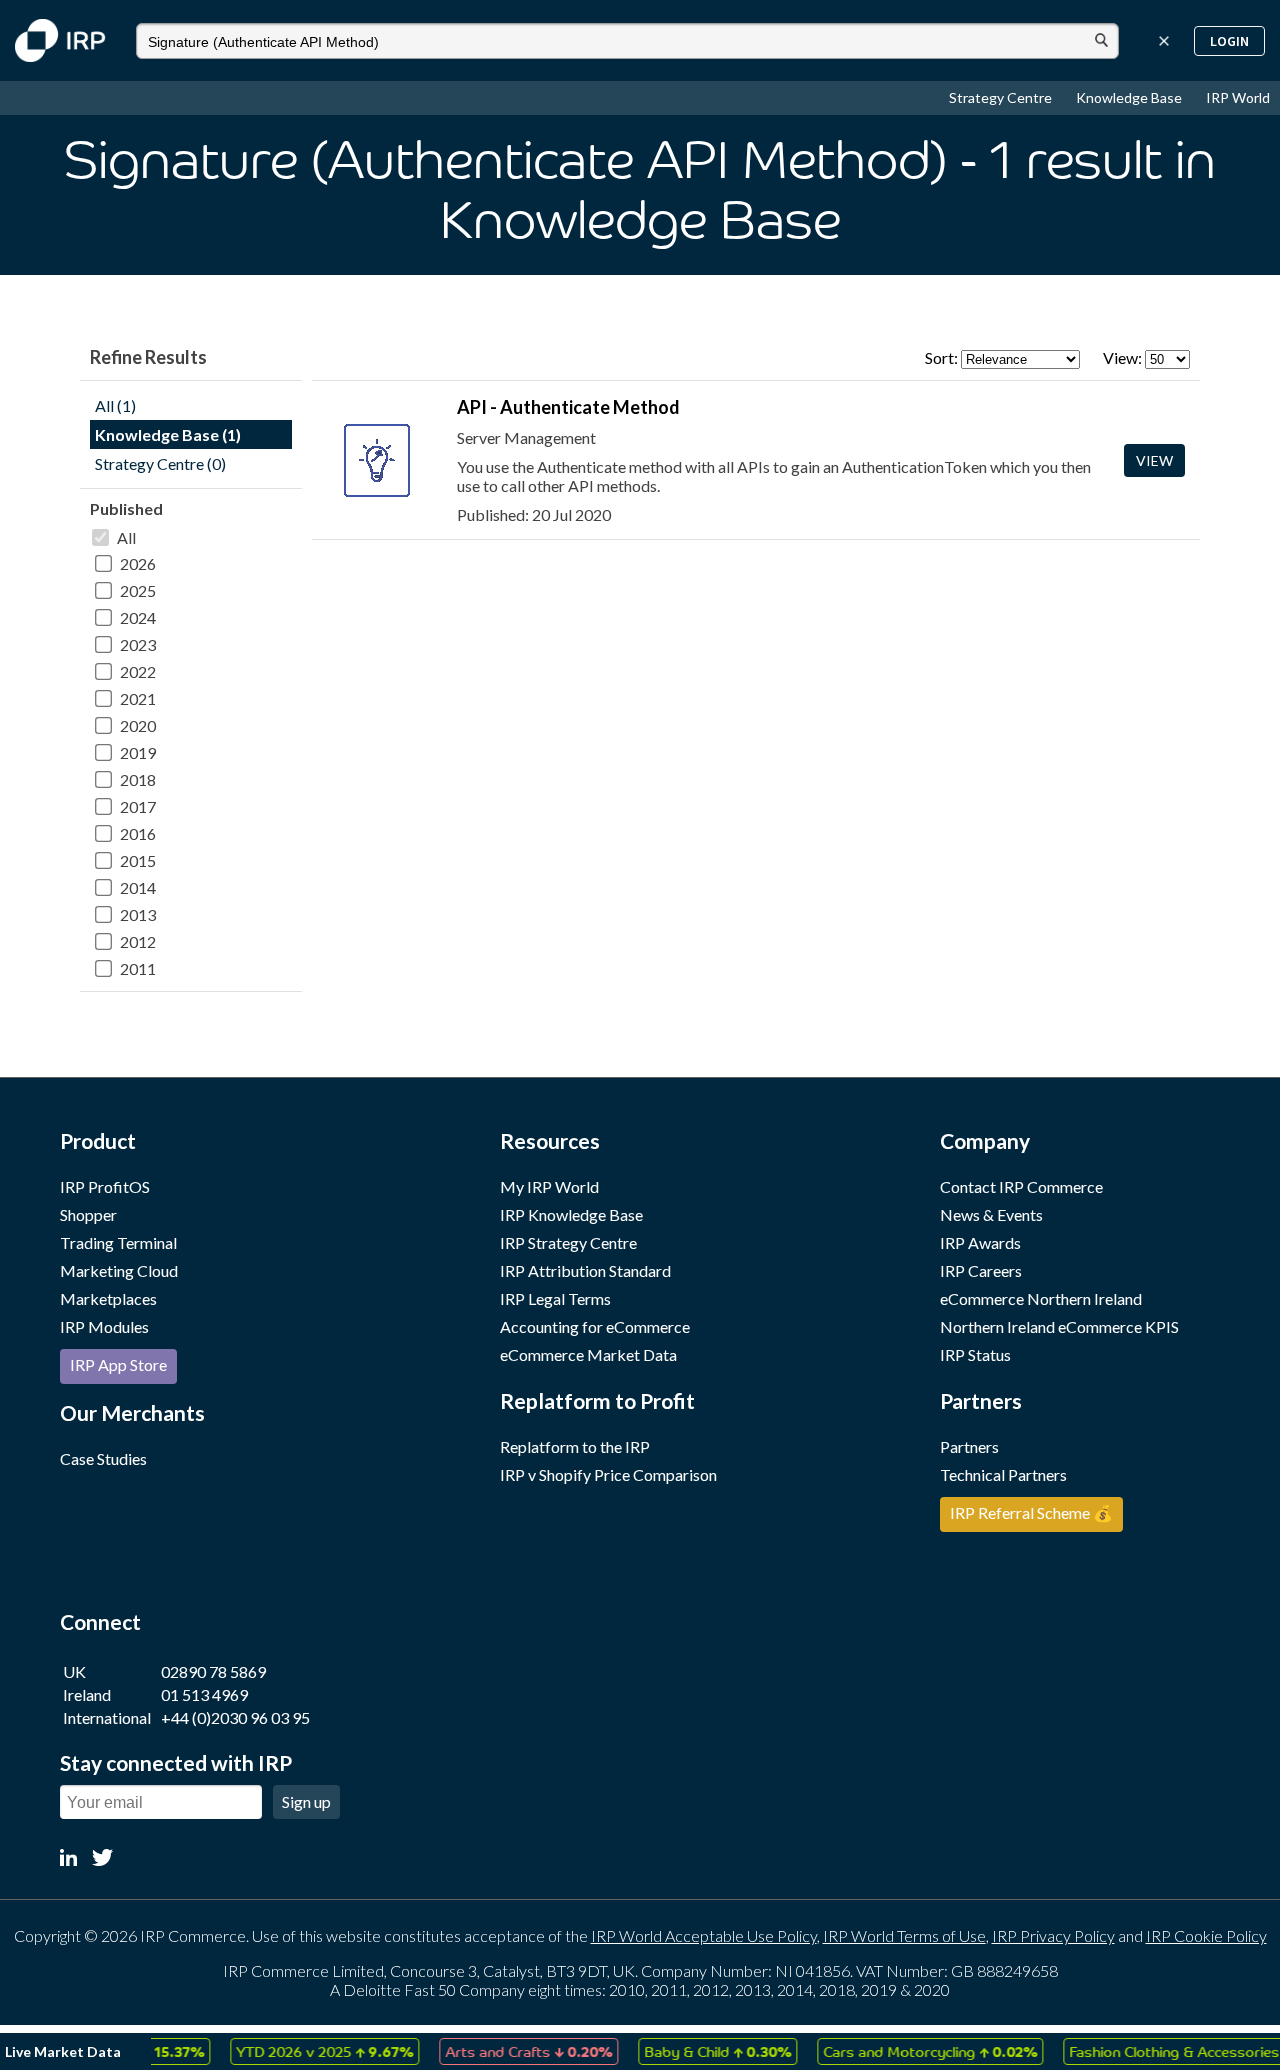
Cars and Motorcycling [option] (910, 2051)
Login (1229, 41)
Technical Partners (1003, 1474)
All (126, 537)
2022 (138, 671)
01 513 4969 (204, 1694)
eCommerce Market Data (588, 1354)
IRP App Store (118, 1364)
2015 (138, 860)
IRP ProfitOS (105, 1186)
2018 (138, 779)
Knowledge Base (1130, 97)
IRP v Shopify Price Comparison (608, 1474)
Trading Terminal (118, 1242)
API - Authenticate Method (568, 407)
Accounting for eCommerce (595, 1326)
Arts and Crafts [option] (508, 2051)
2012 (138, 941)
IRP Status (975, 1354)
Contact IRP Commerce (1021, 1186)
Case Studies (103, 1458)
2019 (138, 752)
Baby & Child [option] (697, 2051)
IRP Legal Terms (555, 1298)
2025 (138, 590)
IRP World (1238, 97)
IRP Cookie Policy (1206, 1935)
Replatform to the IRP (575, 1446)
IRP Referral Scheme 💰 (1031, 1512)
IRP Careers (981, 1270)
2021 (138, 698)
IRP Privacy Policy (1053, 1935)
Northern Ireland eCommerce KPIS (1059, 1326)
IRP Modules (104, 1326)
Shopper (88, 1214)
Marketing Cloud (119, 1270)
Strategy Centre (1002, 97)
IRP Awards (980, 1242)
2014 (138, 887)
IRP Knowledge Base (571, 1214)
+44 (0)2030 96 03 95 (235, 1717)
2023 (138, 644)
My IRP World (549, 1186)
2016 (138, 833)
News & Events (991, 1214)
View (1154, 460)
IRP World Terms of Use (904, 1935)
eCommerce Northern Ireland (1041, 1298)
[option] (304, 2051)
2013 (138, 914)
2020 (138, 725)
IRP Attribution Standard (585, 1270)
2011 (138, 968)
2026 (138, 563)
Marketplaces (108, 1298)
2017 (138, 806)
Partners (969, 1446)
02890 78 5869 (213, 1671)
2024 (138, 617)
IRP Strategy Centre (568, 1242)
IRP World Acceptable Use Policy (704, 1935)
